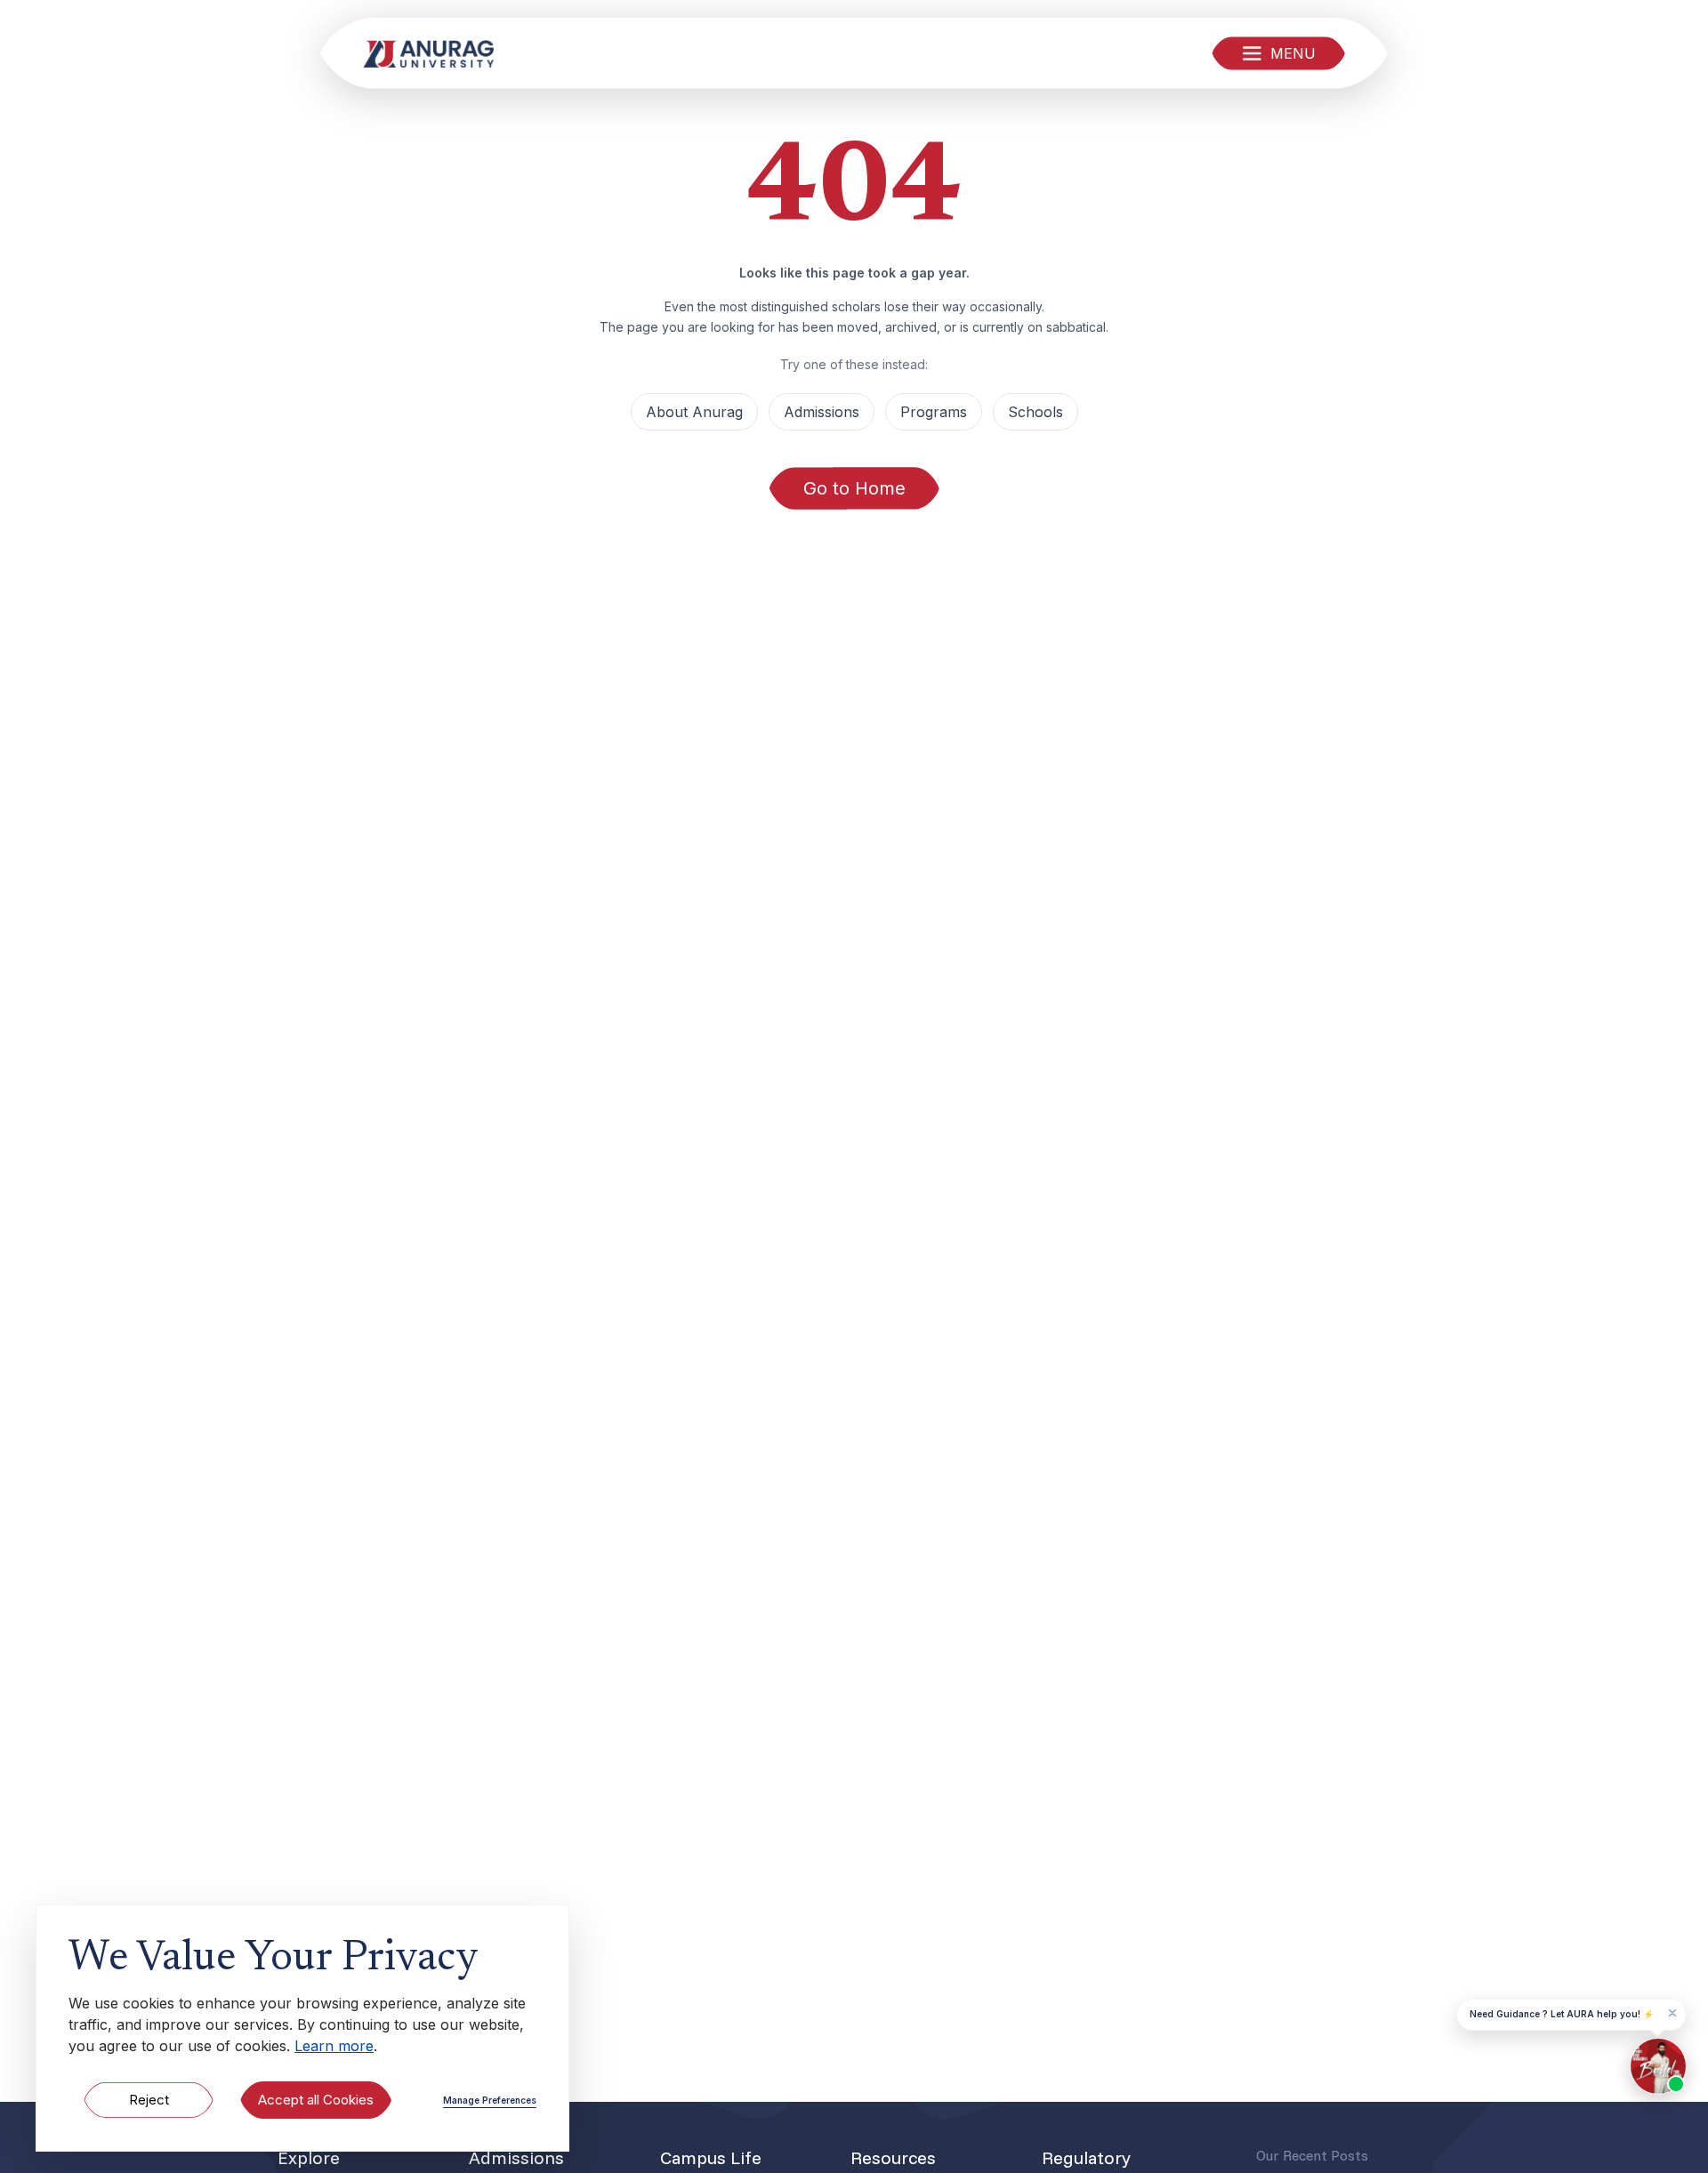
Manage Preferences (490, 2100)
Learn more (334, 2046)
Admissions (822, 412)
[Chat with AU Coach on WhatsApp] (1658, 2066)
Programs (934, 412)
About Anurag (694, 412)
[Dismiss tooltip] (1672, 2013)
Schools (1035, 412)
